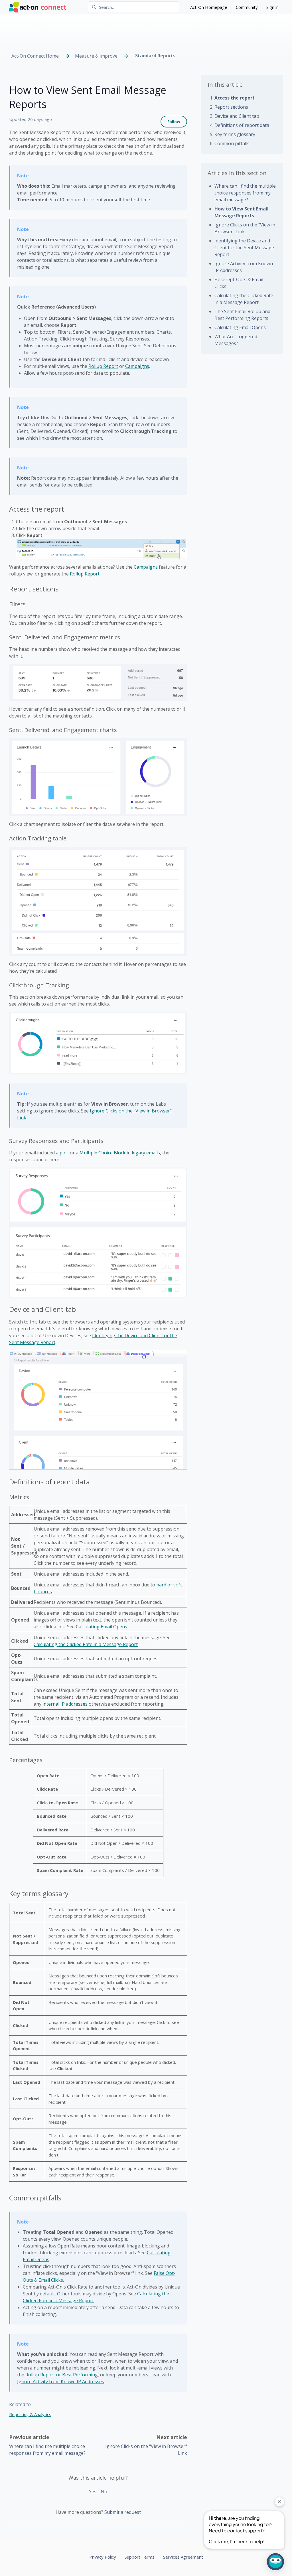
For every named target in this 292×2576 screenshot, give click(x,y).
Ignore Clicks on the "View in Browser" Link (245, 228)
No (104, 2492)
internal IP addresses (65, 1704)
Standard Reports (155, 56)
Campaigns (137, 366)
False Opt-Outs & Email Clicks (239, 283)
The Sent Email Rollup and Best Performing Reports (242, 315)
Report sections (231, 107)
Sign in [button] (272, 7)
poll (64, 1153)
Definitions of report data (242, 125)
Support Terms (140, 2557)
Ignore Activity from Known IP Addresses (61, 2382)
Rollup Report (103, 366)
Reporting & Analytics (30, 2414)
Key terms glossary (235, 134)
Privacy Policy (103, 2557)
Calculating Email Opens (102, 1627)
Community (247, 7)
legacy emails (146, 1153)
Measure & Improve (96, 56)
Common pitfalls (232, 143)
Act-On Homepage (209, 7)
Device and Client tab (237, 116)
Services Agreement (183, 2557)
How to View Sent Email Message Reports (242, 212)
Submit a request (123, 2512)
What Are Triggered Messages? (236, 340)
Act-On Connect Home (35, 56)
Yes (93, 2492)
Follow (174, 122)
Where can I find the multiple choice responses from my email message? (245, 193)
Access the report (235, 98)
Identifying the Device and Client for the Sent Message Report (244, 248)
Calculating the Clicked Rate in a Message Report (86, 1644)
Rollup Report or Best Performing (62, 2375)
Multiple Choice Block (103, 1153)
